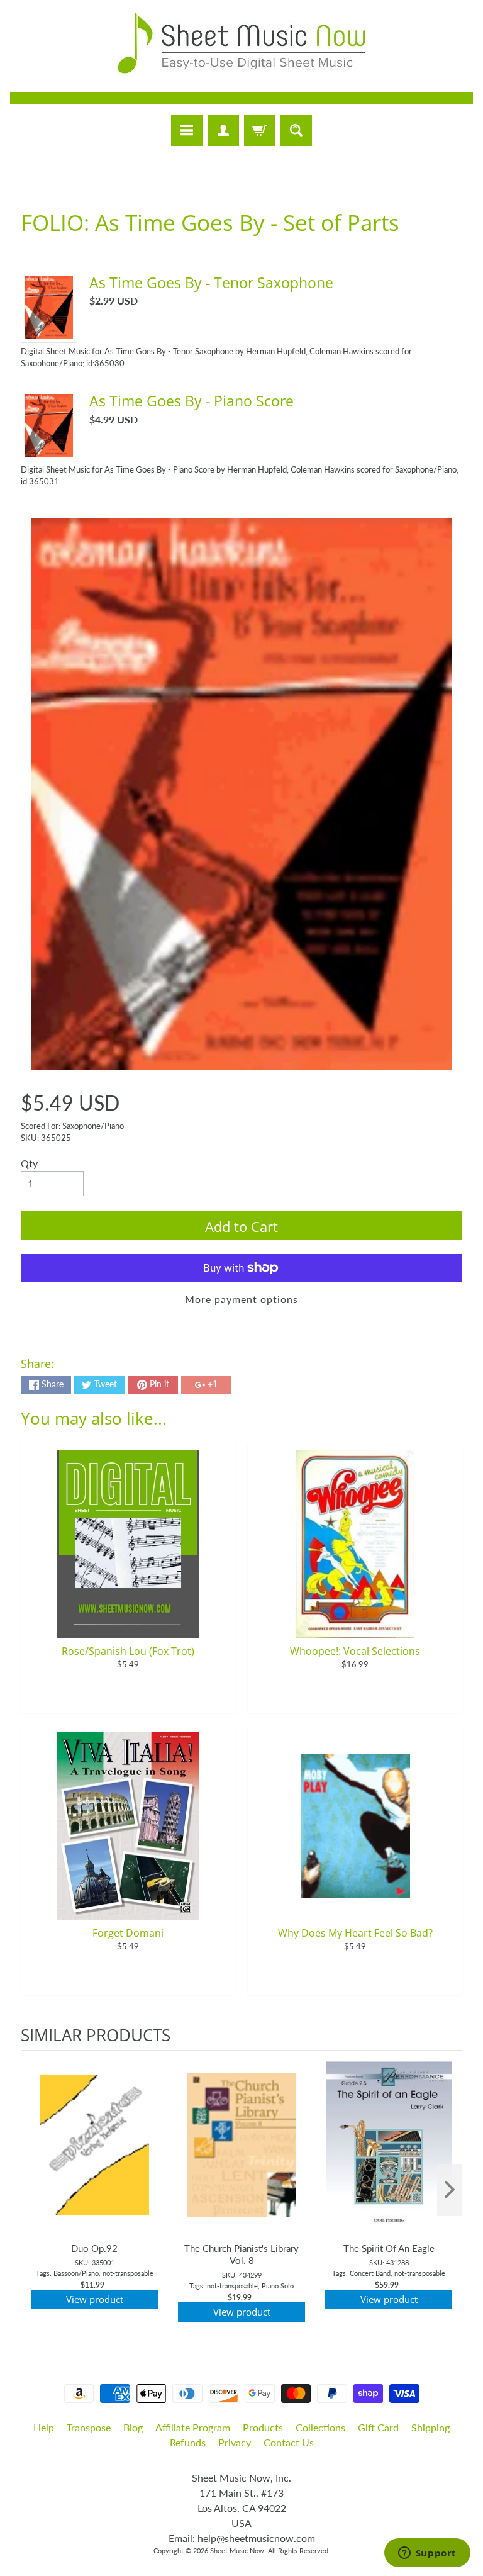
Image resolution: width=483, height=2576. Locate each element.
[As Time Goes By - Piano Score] (49, 449)
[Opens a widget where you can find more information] (427, 2554)
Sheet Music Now (237, 2551)
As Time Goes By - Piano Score (192, 401)
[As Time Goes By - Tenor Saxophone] (49, 331)
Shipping (430, 2427)
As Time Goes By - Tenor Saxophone (211, 283)
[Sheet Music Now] (241, 43)
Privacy (235, 2442)
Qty (29, 1163)
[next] (450, 2190)
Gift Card (378, 2427)
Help (44, 2427)
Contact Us (289, 2442)
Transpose (89, 2427)
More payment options (241, 1299)
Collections (320, 2427)
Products (263, 2427)
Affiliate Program (193, 2427)
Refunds (188, 2442)
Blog (133, 2427)
